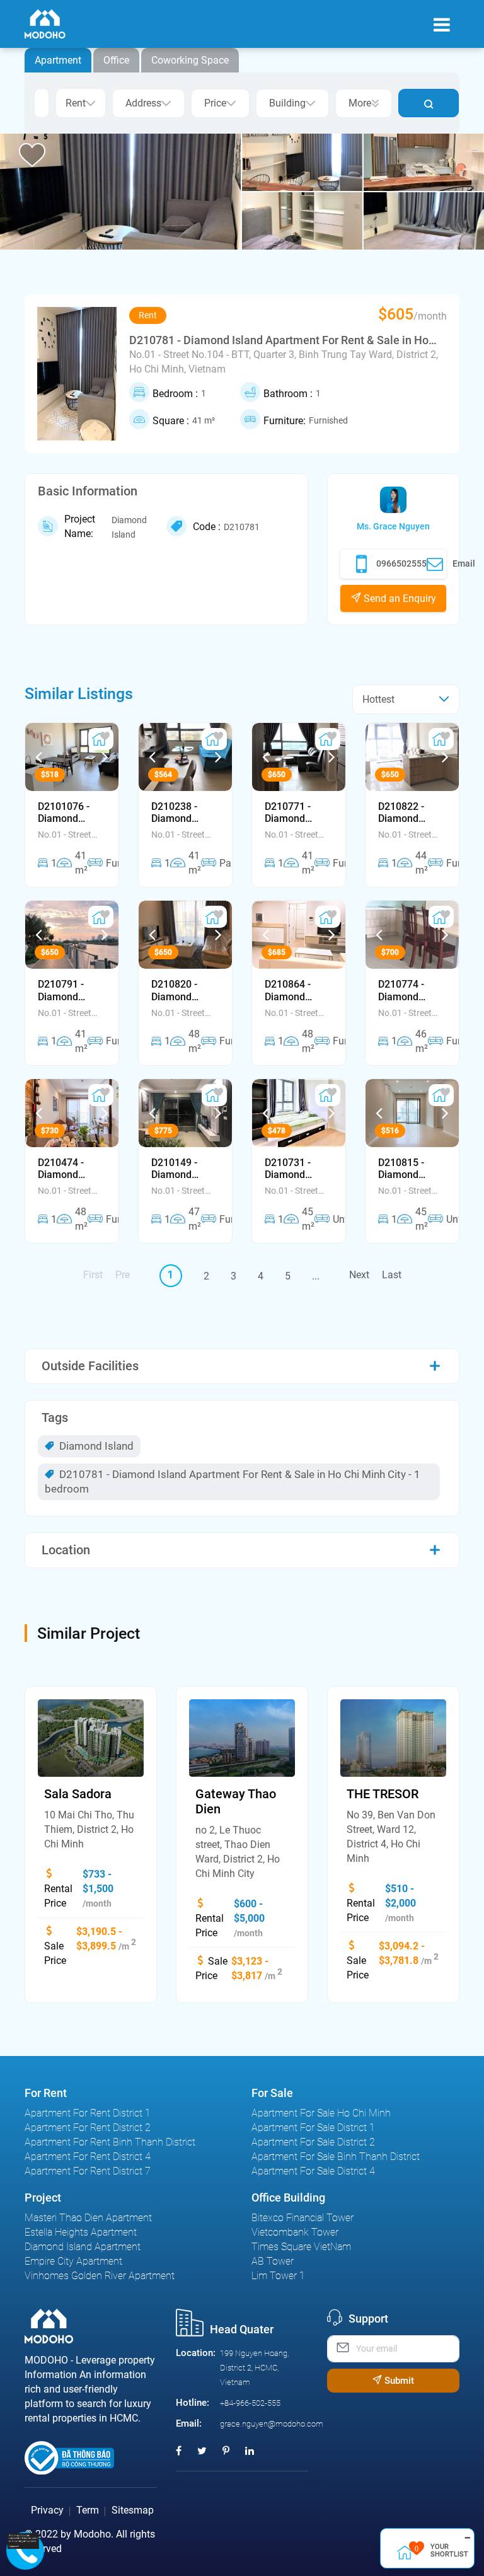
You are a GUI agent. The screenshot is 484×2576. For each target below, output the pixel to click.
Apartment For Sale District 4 (313, 2171)
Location (66, 1550)
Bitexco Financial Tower (302, 2218)
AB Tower (273, 2261)
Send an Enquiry (399, 598)
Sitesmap (133, 2510)
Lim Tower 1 (278, 2276)
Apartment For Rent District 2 (88, 2128)
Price (215, 103)
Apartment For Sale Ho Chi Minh (321, 2113)
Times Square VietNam (301, 2247)
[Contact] (23, 2540)
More (360, 103)
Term (88, 2510)
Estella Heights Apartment (81, 2232)
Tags (55, 1418)
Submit (398, 2381)
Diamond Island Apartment (83, 2247)
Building (287, 103)
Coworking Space (190, 60)
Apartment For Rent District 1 (88, 2113)
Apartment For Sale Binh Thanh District (336, 2157)
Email (464, 563)
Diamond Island (95, 1446)
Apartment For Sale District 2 (313, 2142)
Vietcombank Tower (295, 2232)
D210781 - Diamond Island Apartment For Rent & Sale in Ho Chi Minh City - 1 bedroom (233, 1481)
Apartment (58, 60)
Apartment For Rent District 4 (88, 2157)
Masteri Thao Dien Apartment (88, 2218)
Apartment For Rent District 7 (88, 2171)
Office (116, 60)
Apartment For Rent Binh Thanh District (110, 2142)
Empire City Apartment (73, 2261)
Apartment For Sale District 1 (313, 2128)
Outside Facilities (90, 1366)
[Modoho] (45, 24)
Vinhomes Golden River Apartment (100, 2276)
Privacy (47, 2510)
